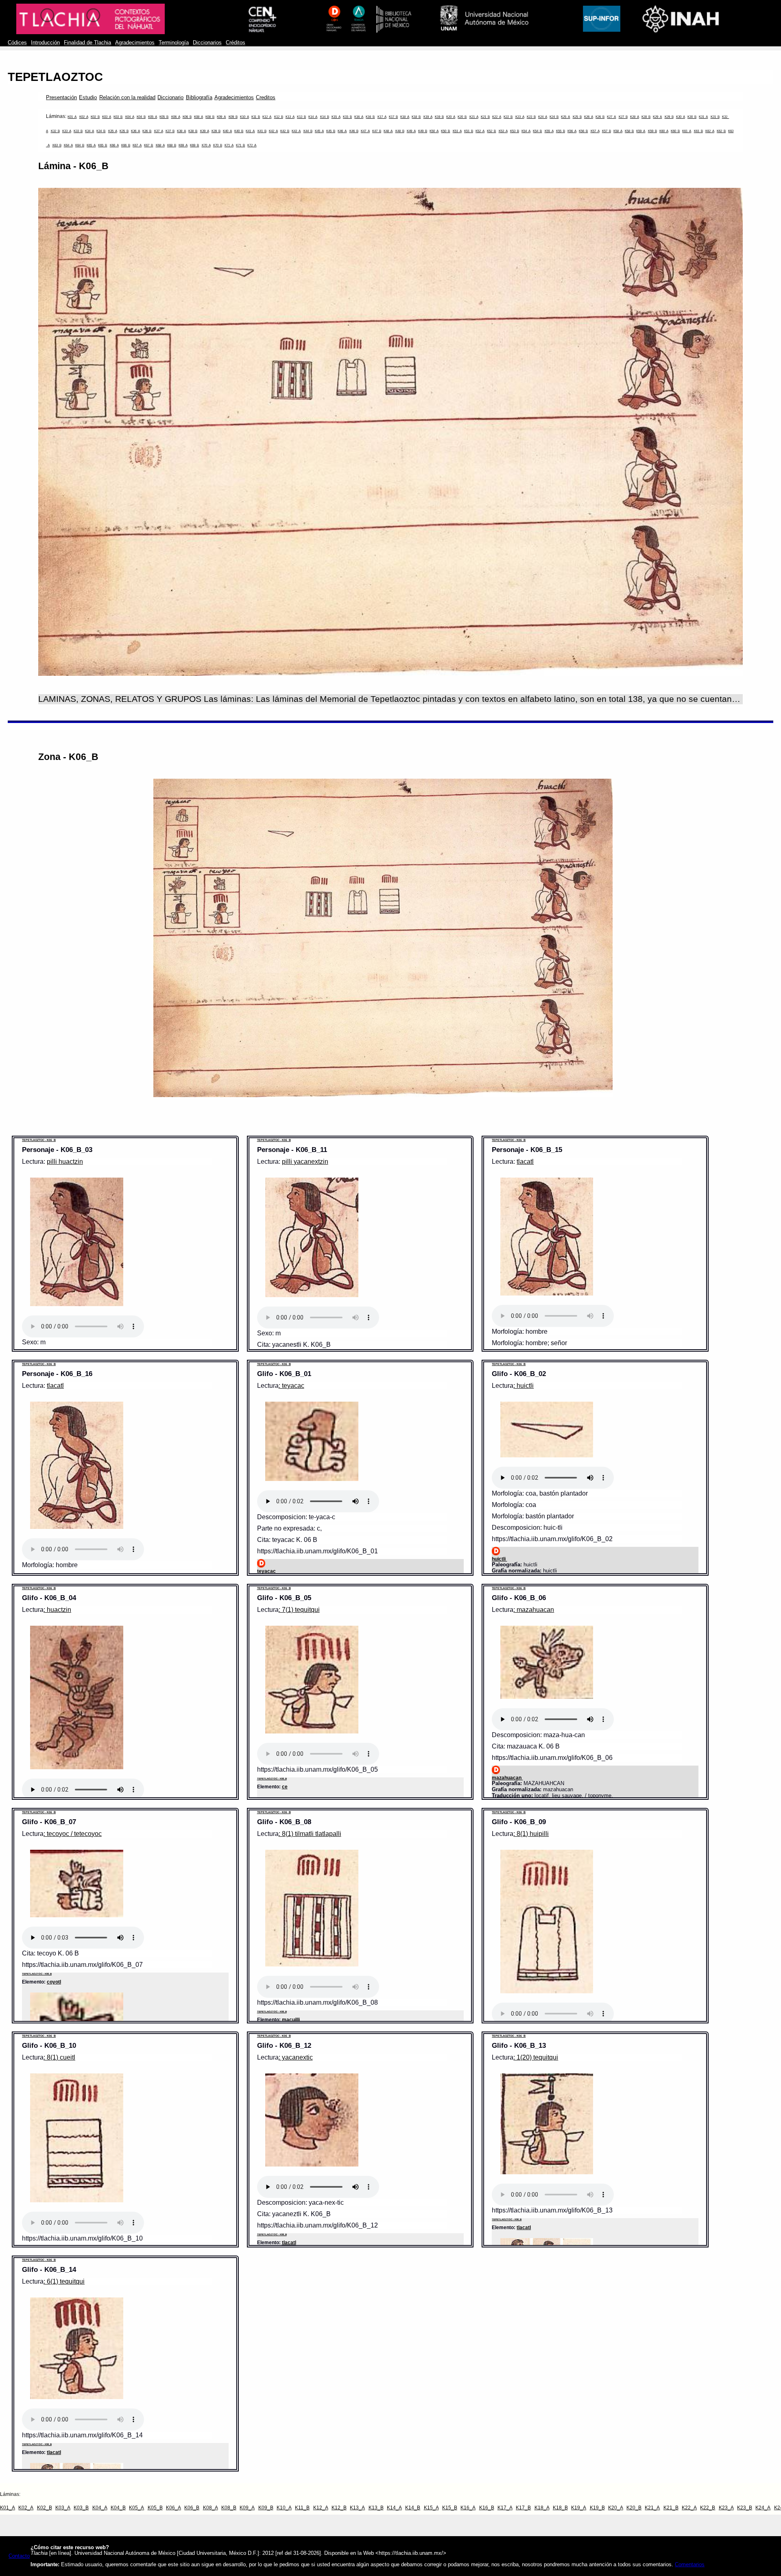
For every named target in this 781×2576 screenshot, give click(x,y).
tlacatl (525, 1162)
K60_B (675, 131)
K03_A (107, 117)
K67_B (148, 145)
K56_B (583, 131)
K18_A (405, 117)
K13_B (301, 117)
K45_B (331, 131)
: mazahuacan (534, 1610)
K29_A (657, 117)
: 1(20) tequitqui (536, 2057)
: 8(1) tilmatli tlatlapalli (310, 1834)
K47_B (377, 131)
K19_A (428, 117)
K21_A (474, 117)
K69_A (183, 145)
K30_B (692, 117)
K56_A (572, 131)
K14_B (325, 117)
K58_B (629, 131)
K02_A (84, 117)
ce (285, 1787)
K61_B (698, 131)
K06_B (187, 117)
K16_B (370, 117)
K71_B (240, 145)
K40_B (239, 131)
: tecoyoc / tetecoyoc (73, 1834)
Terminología (174, 43)
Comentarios (690, 2565)
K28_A (635, 117)
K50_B (445, 131)
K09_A (221, 117)
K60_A (664, 131)
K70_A (206, 145)
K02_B (95, 117)
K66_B (126, 145)
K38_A (181, 131)
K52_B (491, 131)
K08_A (199, 117)
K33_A (67, 131)
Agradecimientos (135, 43)
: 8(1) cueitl (59, 2057)
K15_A (336, 117)
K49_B (423, 131)
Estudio (88, 98)
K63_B (57, 145)
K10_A (244, 117)
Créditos (236, 43)
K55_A (549, 131)
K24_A (543, 117)
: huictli (524, 1386)
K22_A (497, 117)
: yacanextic (296, 2057)
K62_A (710, 131)
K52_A (480, 131)
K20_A (451, 117)
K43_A (296, 131)
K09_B (233, 117)
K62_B (721, 131)
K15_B (347, 117)
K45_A (319, 131)
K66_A (114, 145)
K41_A (250, 131)
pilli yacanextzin (305, 1162)
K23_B (531, 117)
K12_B (279, 117)
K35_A (113, 131)
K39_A (205, 131)
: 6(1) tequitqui (64, 2281)
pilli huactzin (65, 1162)
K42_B (285, 131)
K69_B (194, 145)
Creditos (266, 98)
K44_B (308, 131)
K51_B (469, 131)
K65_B (103, 145)
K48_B (400, 131)
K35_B (124, 131)
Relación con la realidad (128, 98)
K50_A (434, 131)
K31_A (703, 117)
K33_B (78, 131)
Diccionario (170, 98)
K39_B (216, 131)
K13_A (290, 117)
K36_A (135, 131)
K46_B (354, 131)
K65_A (91, 145)
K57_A (595, 131)
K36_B (147, 131)
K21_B (485, 117)
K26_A (589, 117)
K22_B (508, 117)
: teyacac (291, 1386)
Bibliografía (199, 98)
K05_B (164, 117)
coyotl (54, 1982)
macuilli (291, 2020)
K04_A (130, 117)
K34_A (89, 131)
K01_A (72, 117)
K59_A (641, 131)
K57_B (606, 131)
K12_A (267, 117)
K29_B (669, 117)
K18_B (416, 117)
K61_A (687, 131)
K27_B (623, 117)
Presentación (61, 98)
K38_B (193, 131)
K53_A (503, 131)
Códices (17, 43)
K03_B (118, 117)
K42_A (273, 131)
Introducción (45, 43)
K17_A (382, 117)
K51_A (457, 131)
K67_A (137, 145)
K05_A (153, 117)
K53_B (515, 131)
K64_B (80, 145)
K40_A (227, 131)
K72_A (252, 145)
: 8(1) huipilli (531, 1834)
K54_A (526, 131)
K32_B (55, 131)
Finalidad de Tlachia (87, 43)
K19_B (439, 117)
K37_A (159, 131)
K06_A (176, 117)
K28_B (646, 117)
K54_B (537, 131)
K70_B (218, 145)
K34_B (101, 131)
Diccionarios (207, 43)
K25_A (565, 117)
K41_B (262, 131)
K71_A (229, 145)
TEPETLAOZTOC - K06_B (39, 1140)
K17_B (393, 117)
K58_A (618, 131)
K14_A (313, 117)
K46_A (342, 131)
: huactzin (57, 1610)
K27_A (611, 117)
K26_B (600, 117)
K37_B (170, 131)
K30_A (681, 117)
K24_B (554, 117)
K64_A (68, 145)
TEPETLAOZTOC (55, 77)
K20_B (462, 117)
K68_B (172, 145)
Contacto (19, 2556)
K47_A (365, 131)
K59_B (652, 131)
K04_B (141, 117)
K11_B (256, 117)
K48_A (388, 131)
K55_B (561, 131)
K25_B (577, 117)
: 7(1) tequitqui (299, 1610)
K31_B (715, 117)
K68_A (160, 145)
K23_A (520, 117)
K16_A (359, 117)
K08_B (210, 117)
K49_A (411, 131)
